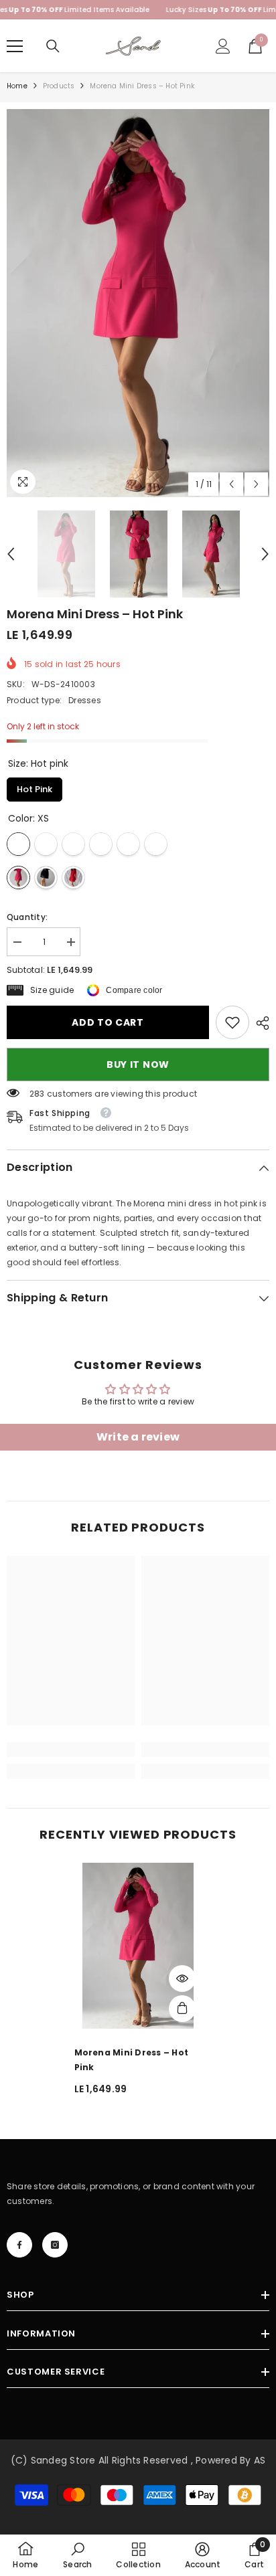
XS (18, 844)
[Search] (53, 46)
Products (59, 86)
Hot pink (35, 787)
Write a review (138, 1437)
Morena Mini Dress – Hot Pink (132, 2060)
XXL (156, 844)
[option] (138, 303)
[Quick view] (182, 1979)
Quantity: (27, 917)
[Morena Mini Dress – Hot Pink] (138, 1946)
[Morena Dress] (18, 878)
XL (128, 844)
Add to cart (108, 1022)
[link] (232, 1022)
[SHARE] (259, 1023)
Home (17, 86)
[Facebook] (19, 2245)
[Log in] (223, 46)
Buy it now (138, 1065)
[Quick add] (182, 2009)
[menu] (15, 46)
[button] (231, 484)
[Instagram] (55, 2245)
